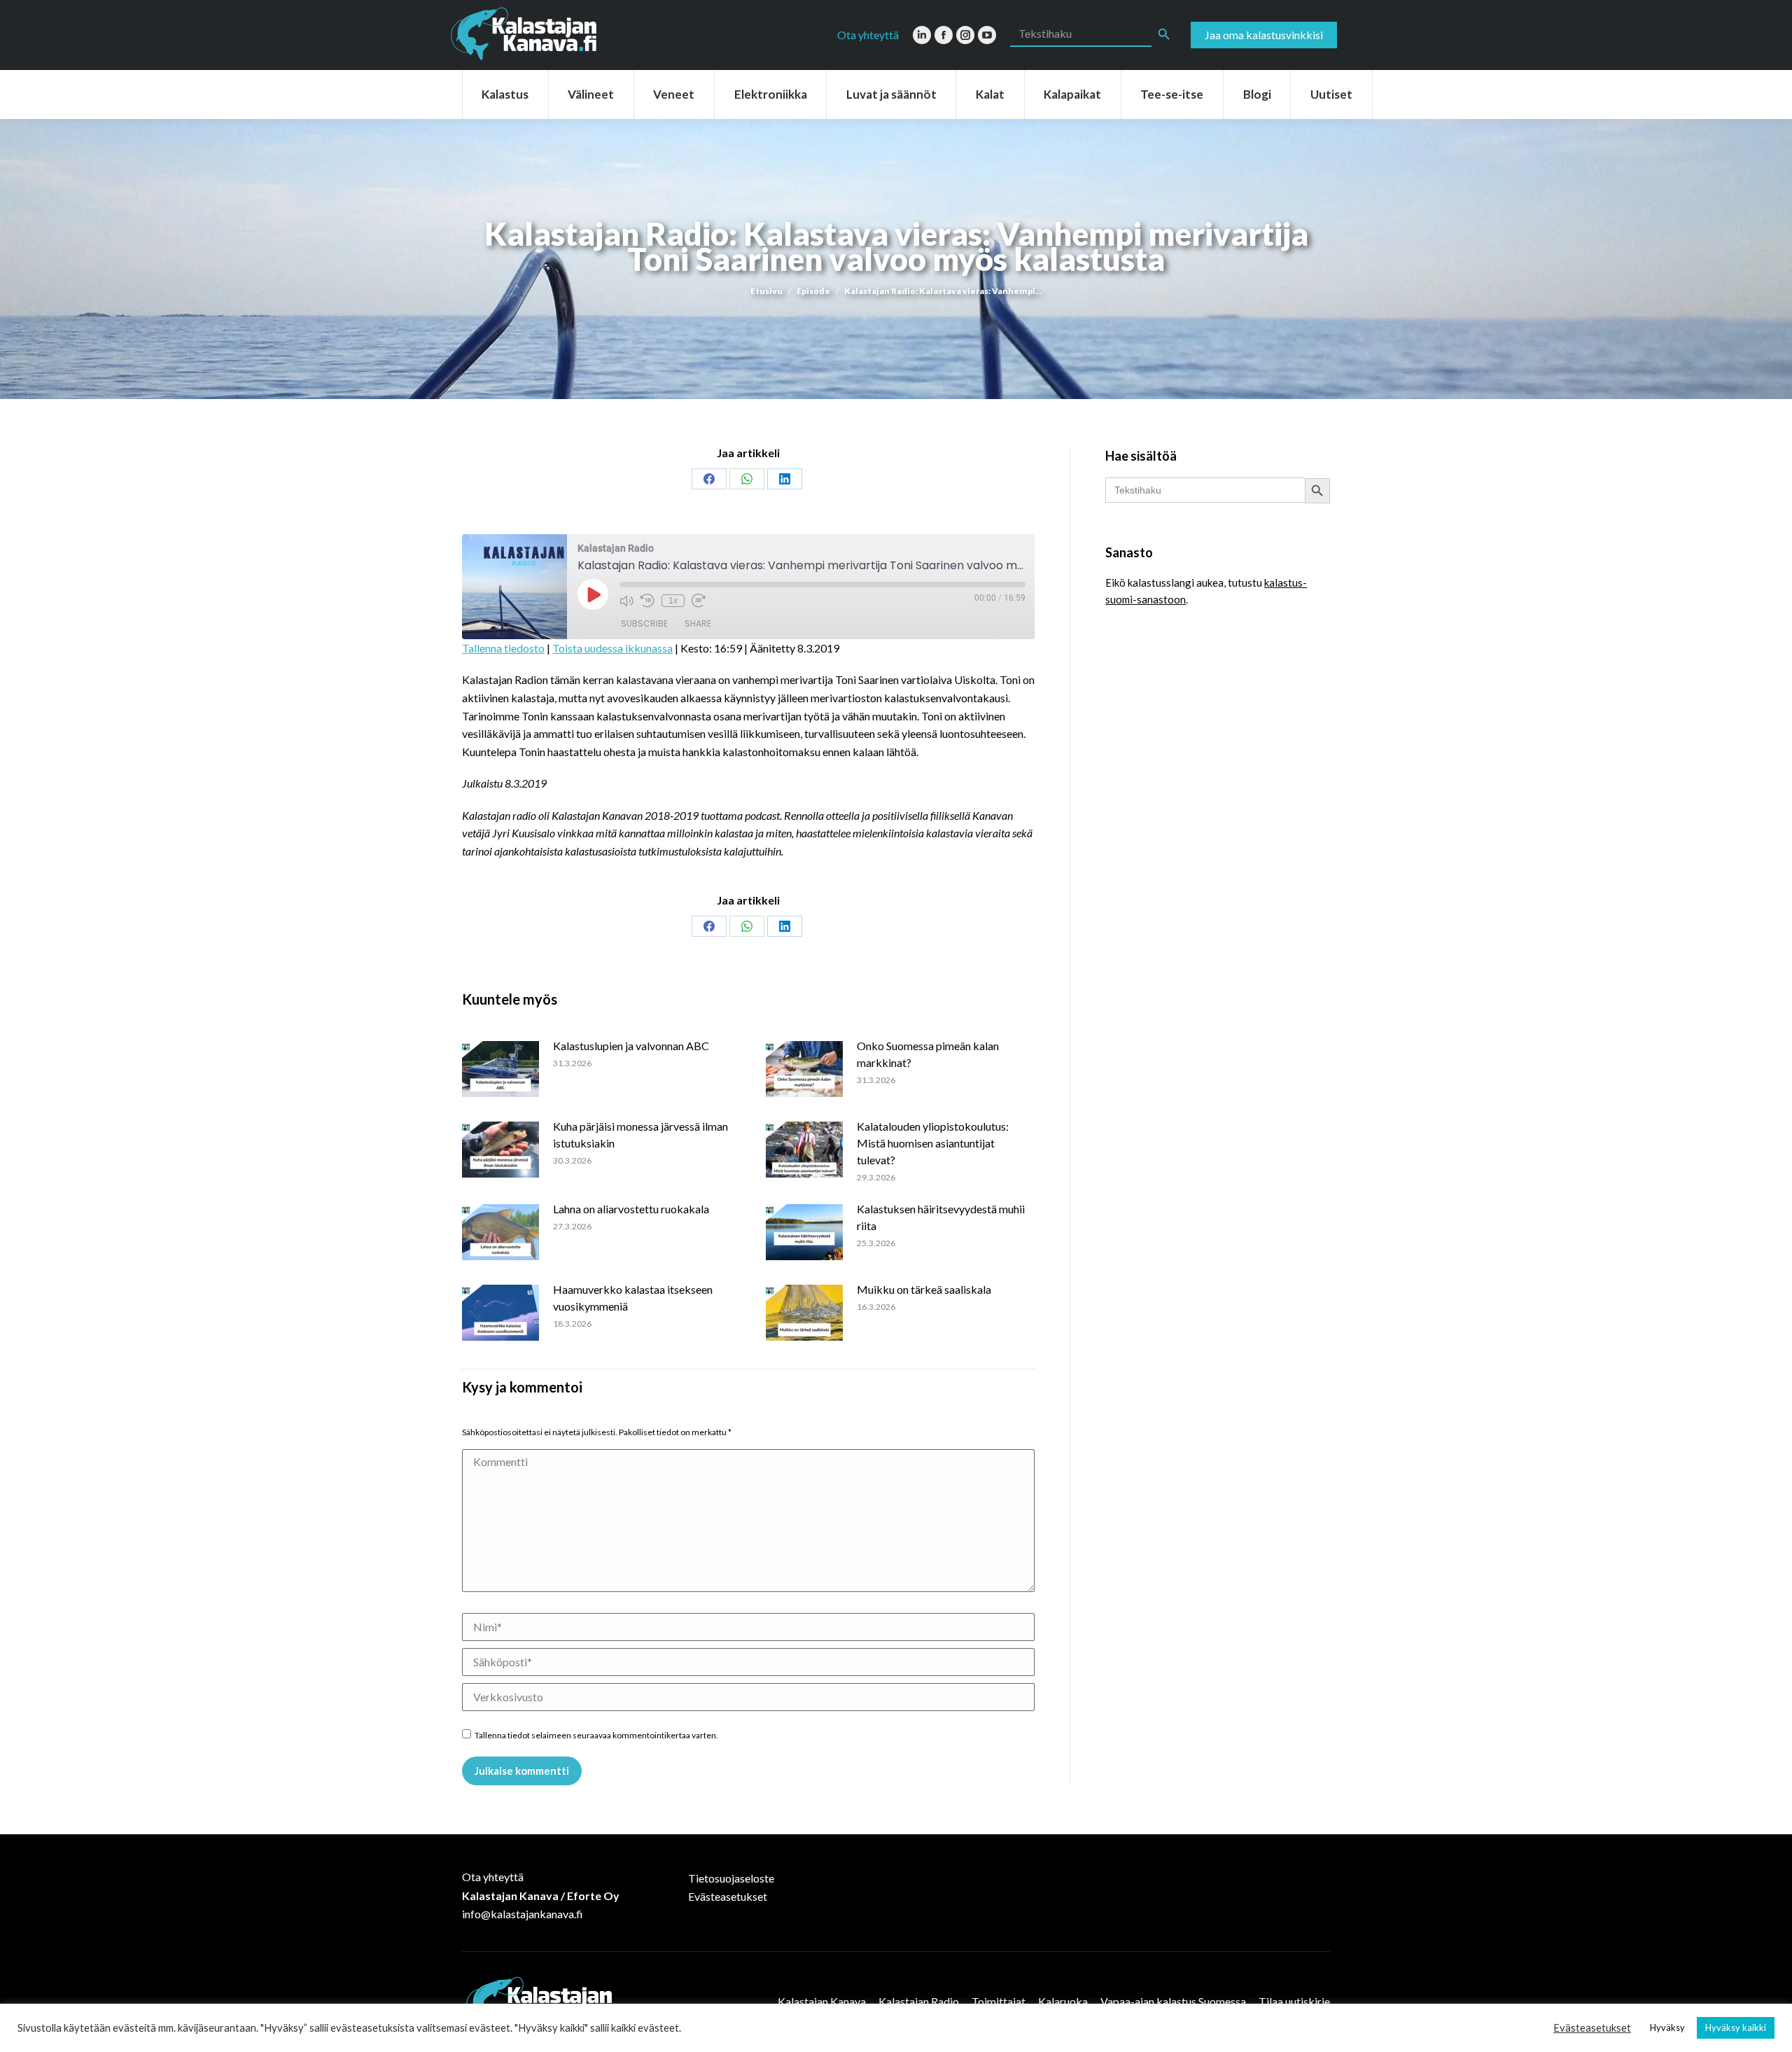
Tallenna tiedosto (503, 648)
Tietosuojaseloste (731, 1878)
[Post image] (500, 1069)
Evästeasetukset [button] (1592, 2028)
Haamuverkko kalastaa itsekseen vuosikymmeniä (633, 1298)
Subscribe (644, 623)
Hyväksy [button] (1667, 2027)
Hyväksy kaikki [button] (1736, 2027)
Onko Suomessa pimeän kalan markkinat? (928, 1054)
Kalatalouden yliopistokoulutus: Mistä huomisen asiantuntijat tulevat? (933, 1143)
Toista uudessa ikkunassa (612, 648)
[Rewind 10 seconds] (647, 601)
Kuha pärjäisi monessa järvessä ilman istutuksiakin (640, 1135)
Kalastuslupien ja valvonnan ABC (631, 1046)
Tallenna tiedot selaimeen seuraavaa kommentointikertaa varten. (596, 1735)
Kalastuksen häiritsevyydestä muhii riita (941, 1217)
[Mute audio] (626, 601)
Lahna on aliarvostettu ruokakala (631, 1209)
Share (698, 623)
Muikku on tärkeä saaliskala (924, 1289)
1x (673, 601)
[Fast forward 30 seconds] (699, 601)
